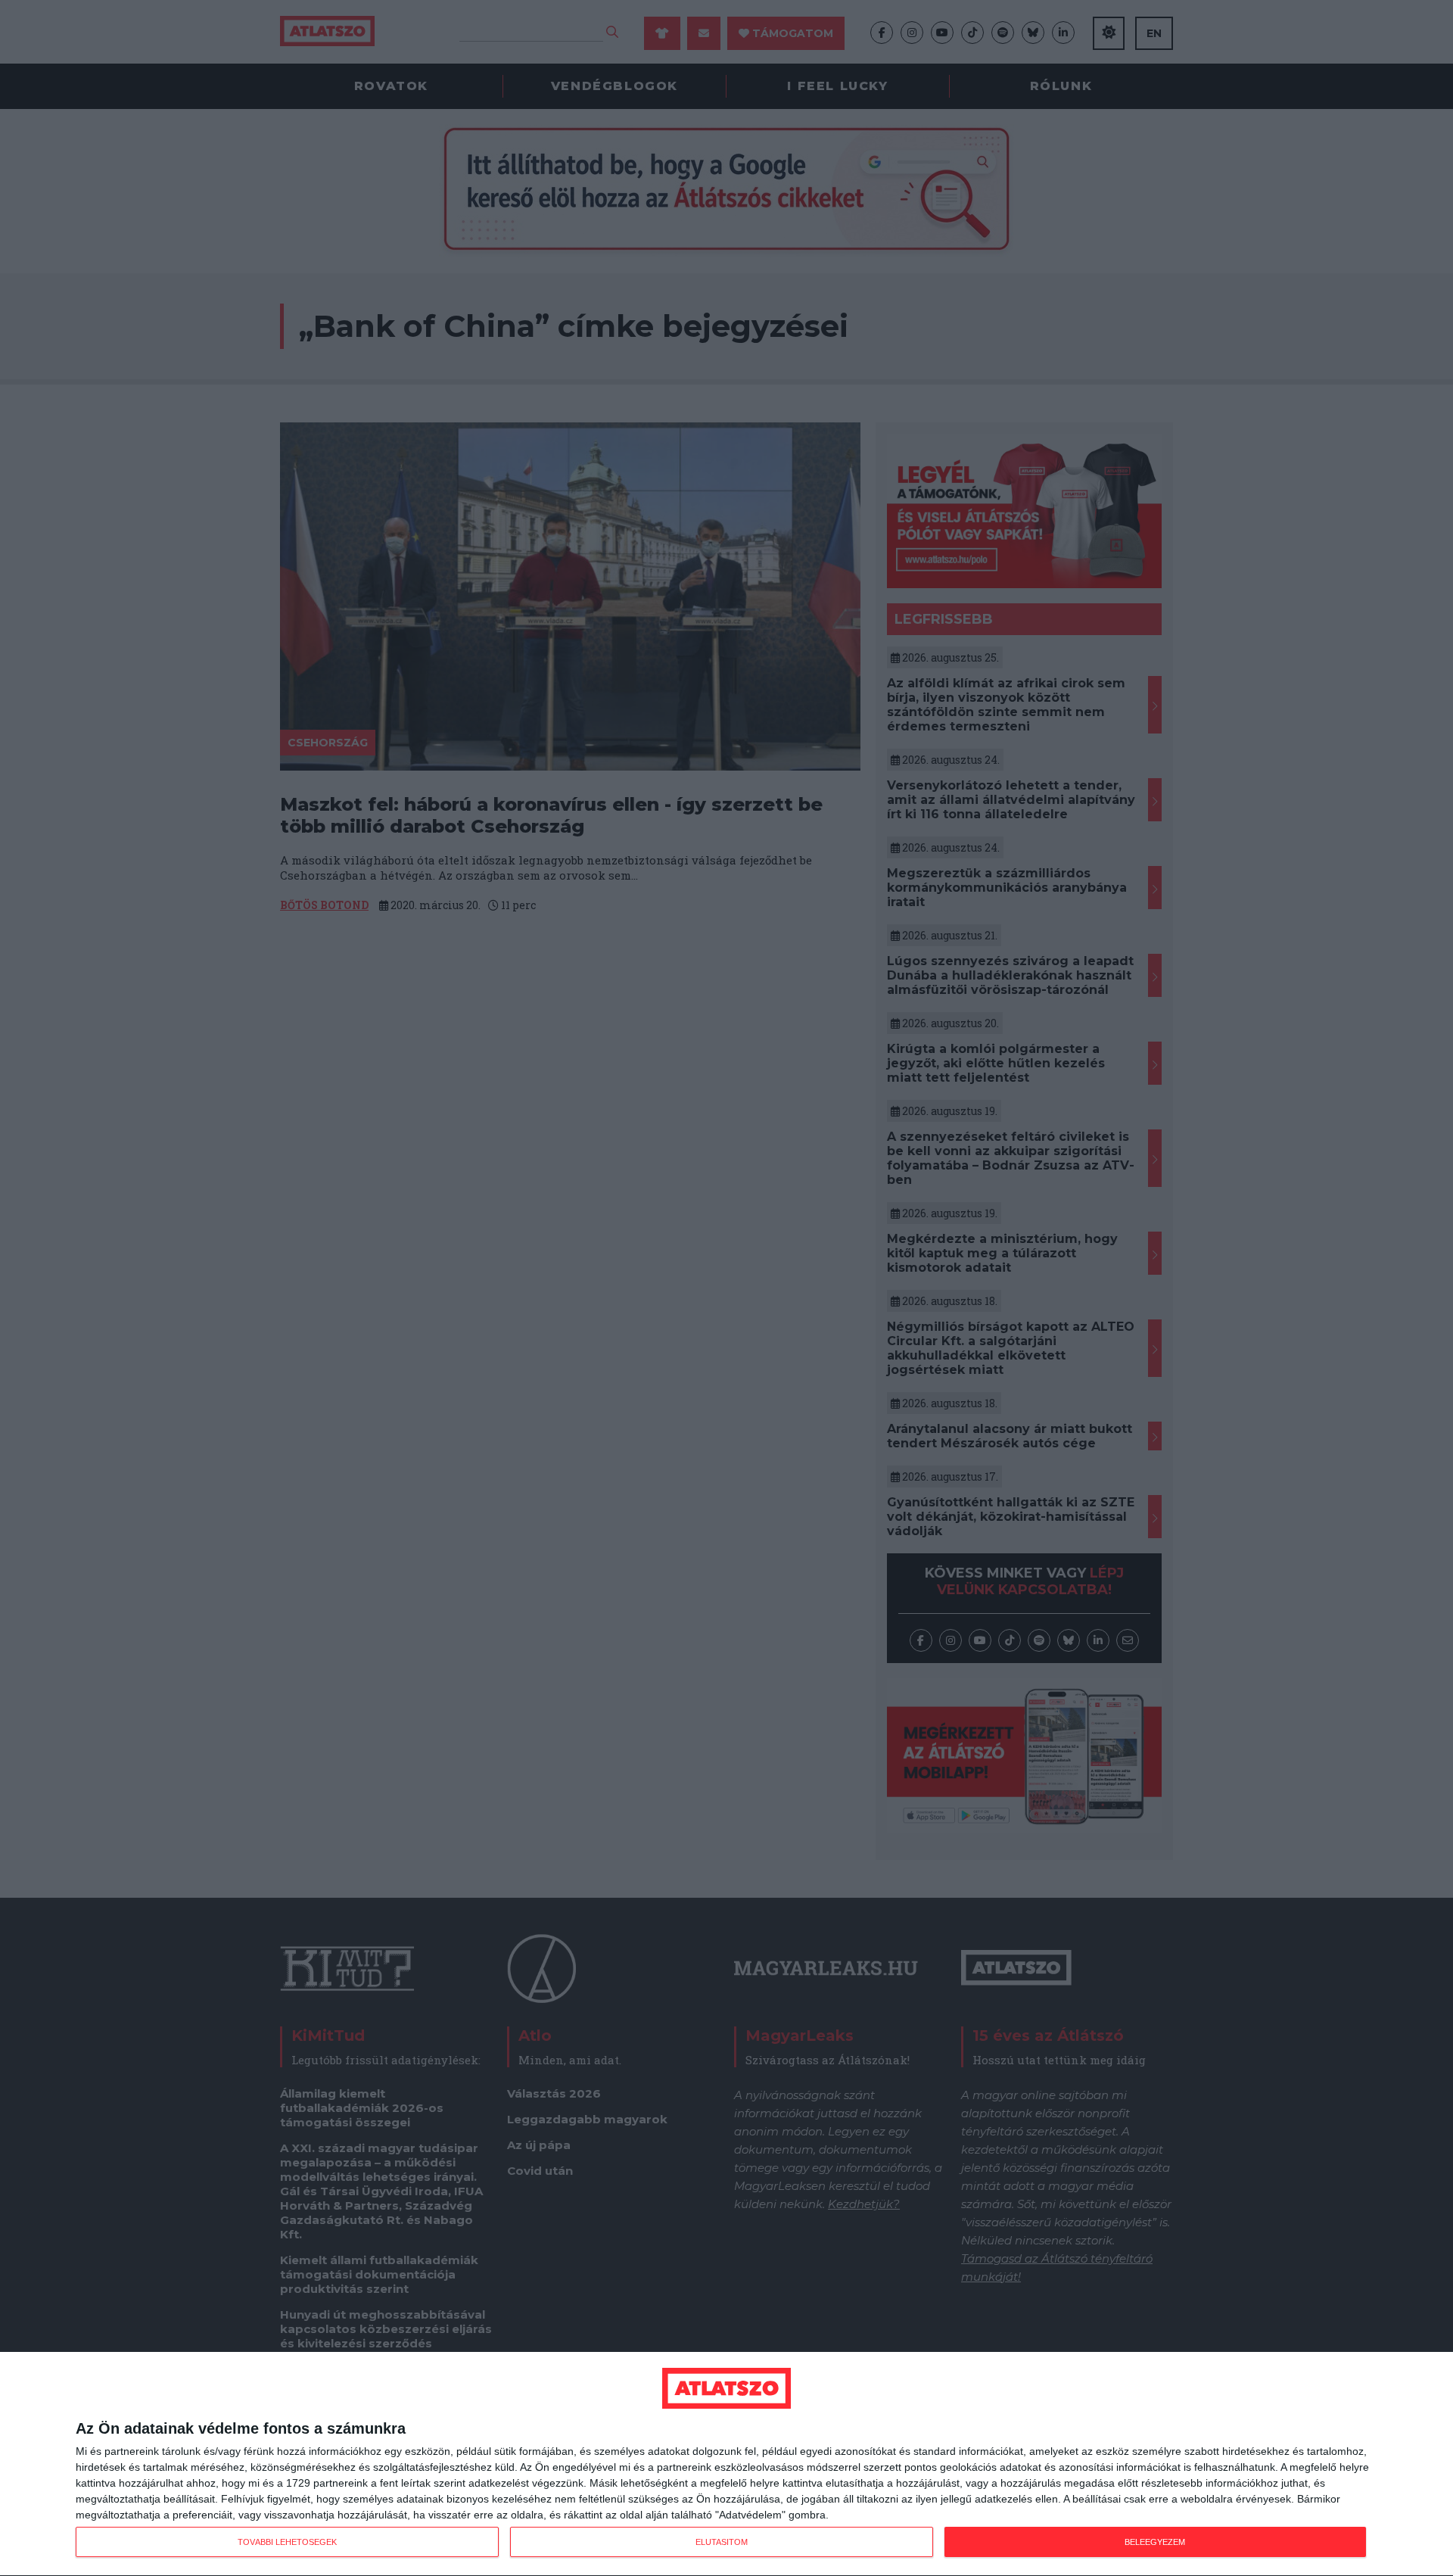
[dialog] (726, 2464)
